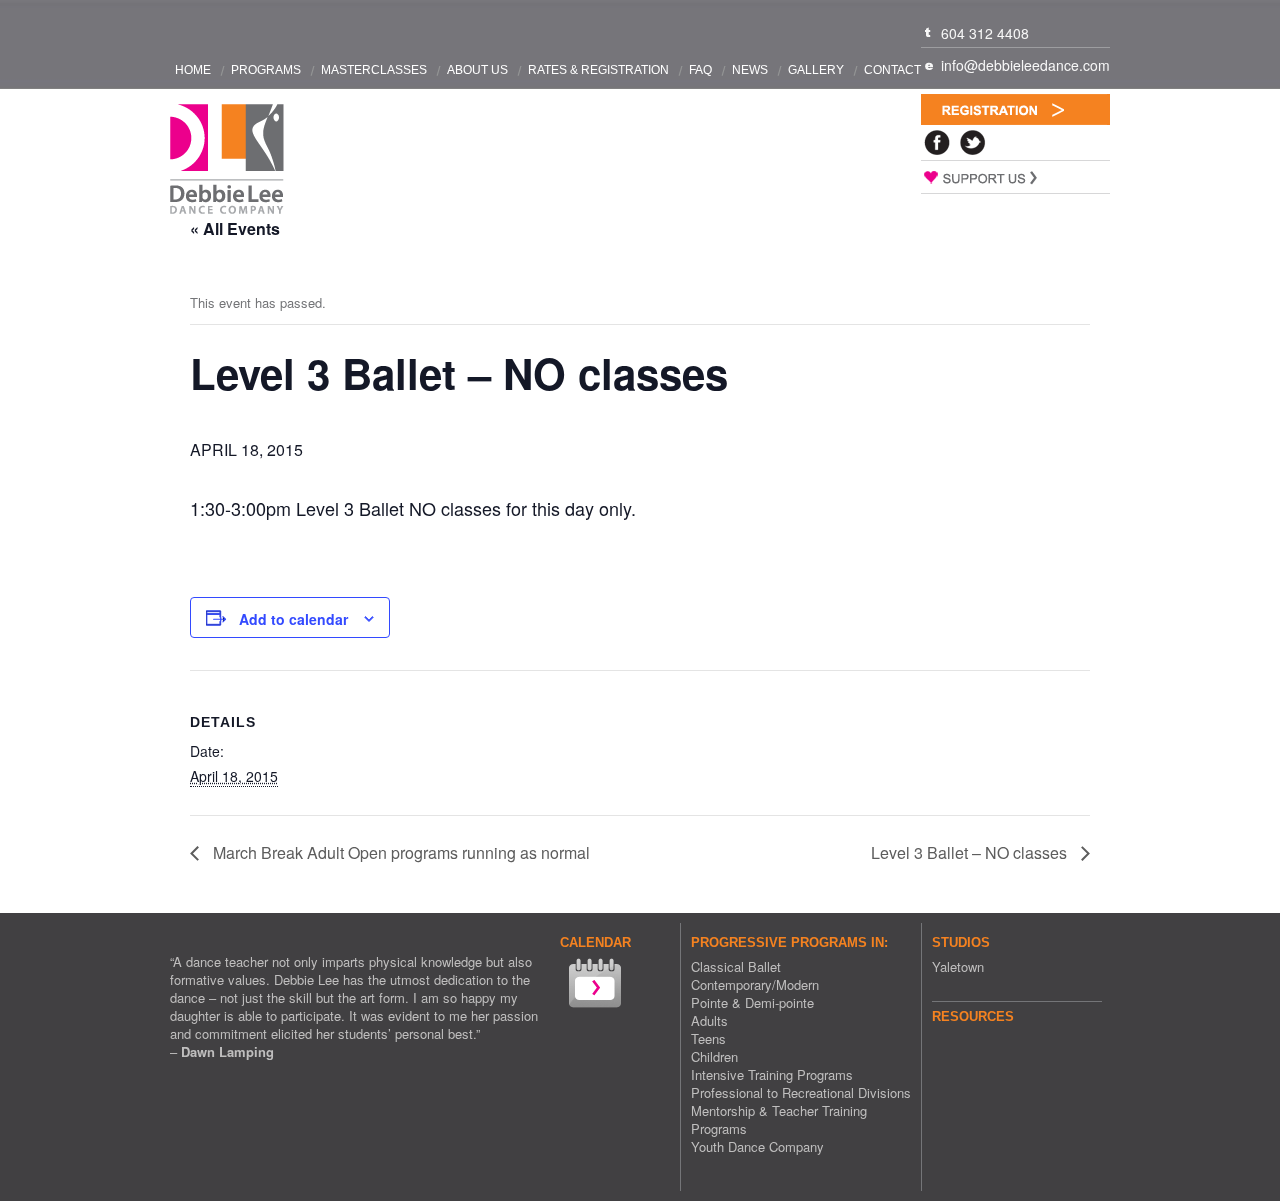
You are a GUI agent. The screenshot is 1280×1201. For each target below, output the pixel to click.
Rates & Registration (598, 70)
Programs (266, 70)
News (750, 70)
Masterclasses (374, 70)
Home (193, 70)
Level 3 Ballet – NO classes (971, 852)
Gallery (816, 70)
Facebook (937, 142)
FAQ (700, 70)
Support (1015, 177)
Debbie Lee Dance (227, 159)
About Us (477, 70)
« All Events (235, 228)
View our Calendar (593, 985)
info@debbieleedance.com (1025, 65)
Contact (892, 70)
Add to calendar (293, 619)
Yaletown (958, 966)
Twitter (973, 142)
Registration (1015, 109)
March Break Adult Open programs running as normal (399, 852)
